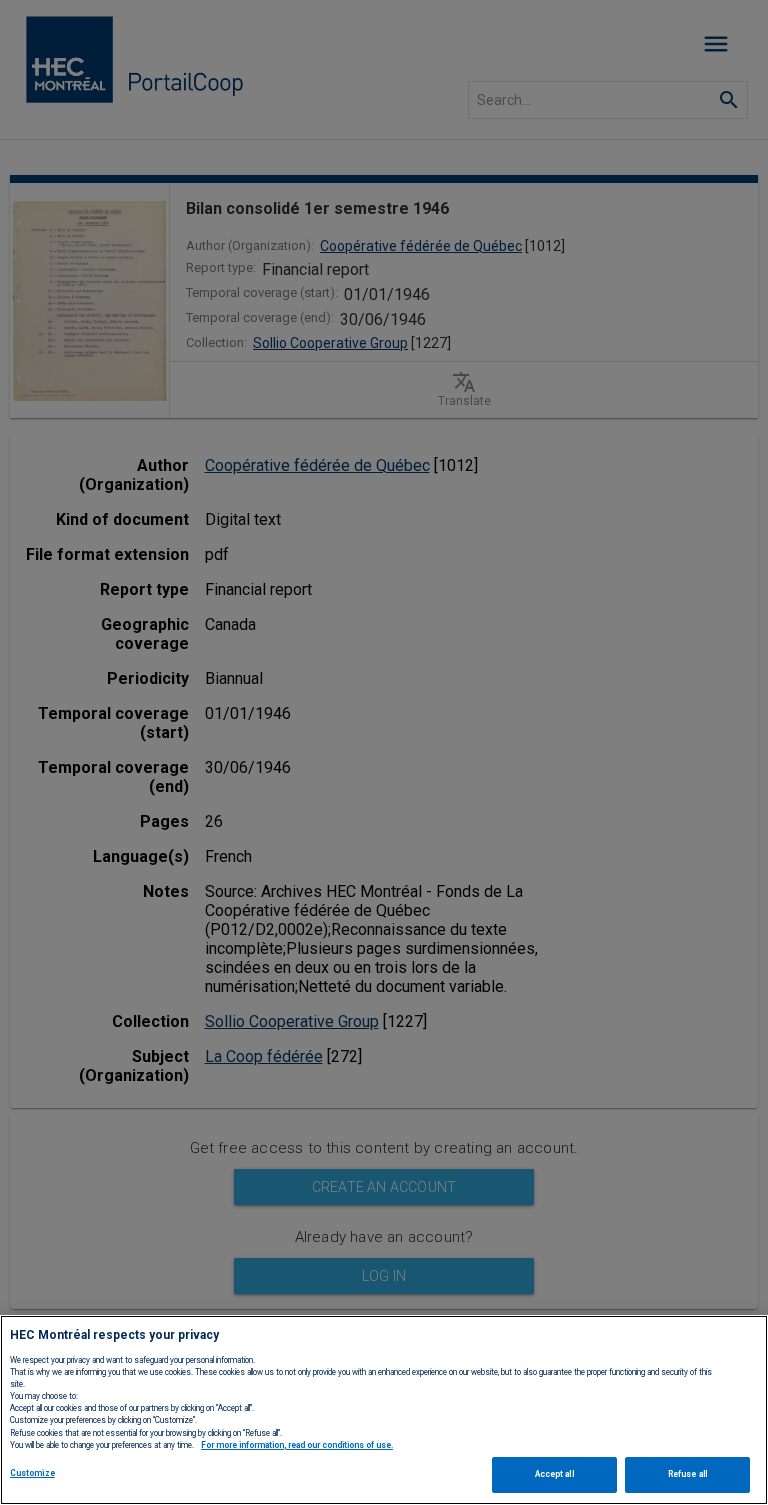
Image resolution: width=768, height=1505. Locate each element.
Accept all (554, 1474)
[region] (384, 1410)
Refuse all (687, 1474)
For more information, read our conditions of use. (297, 1445)
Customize (32, 1473)
